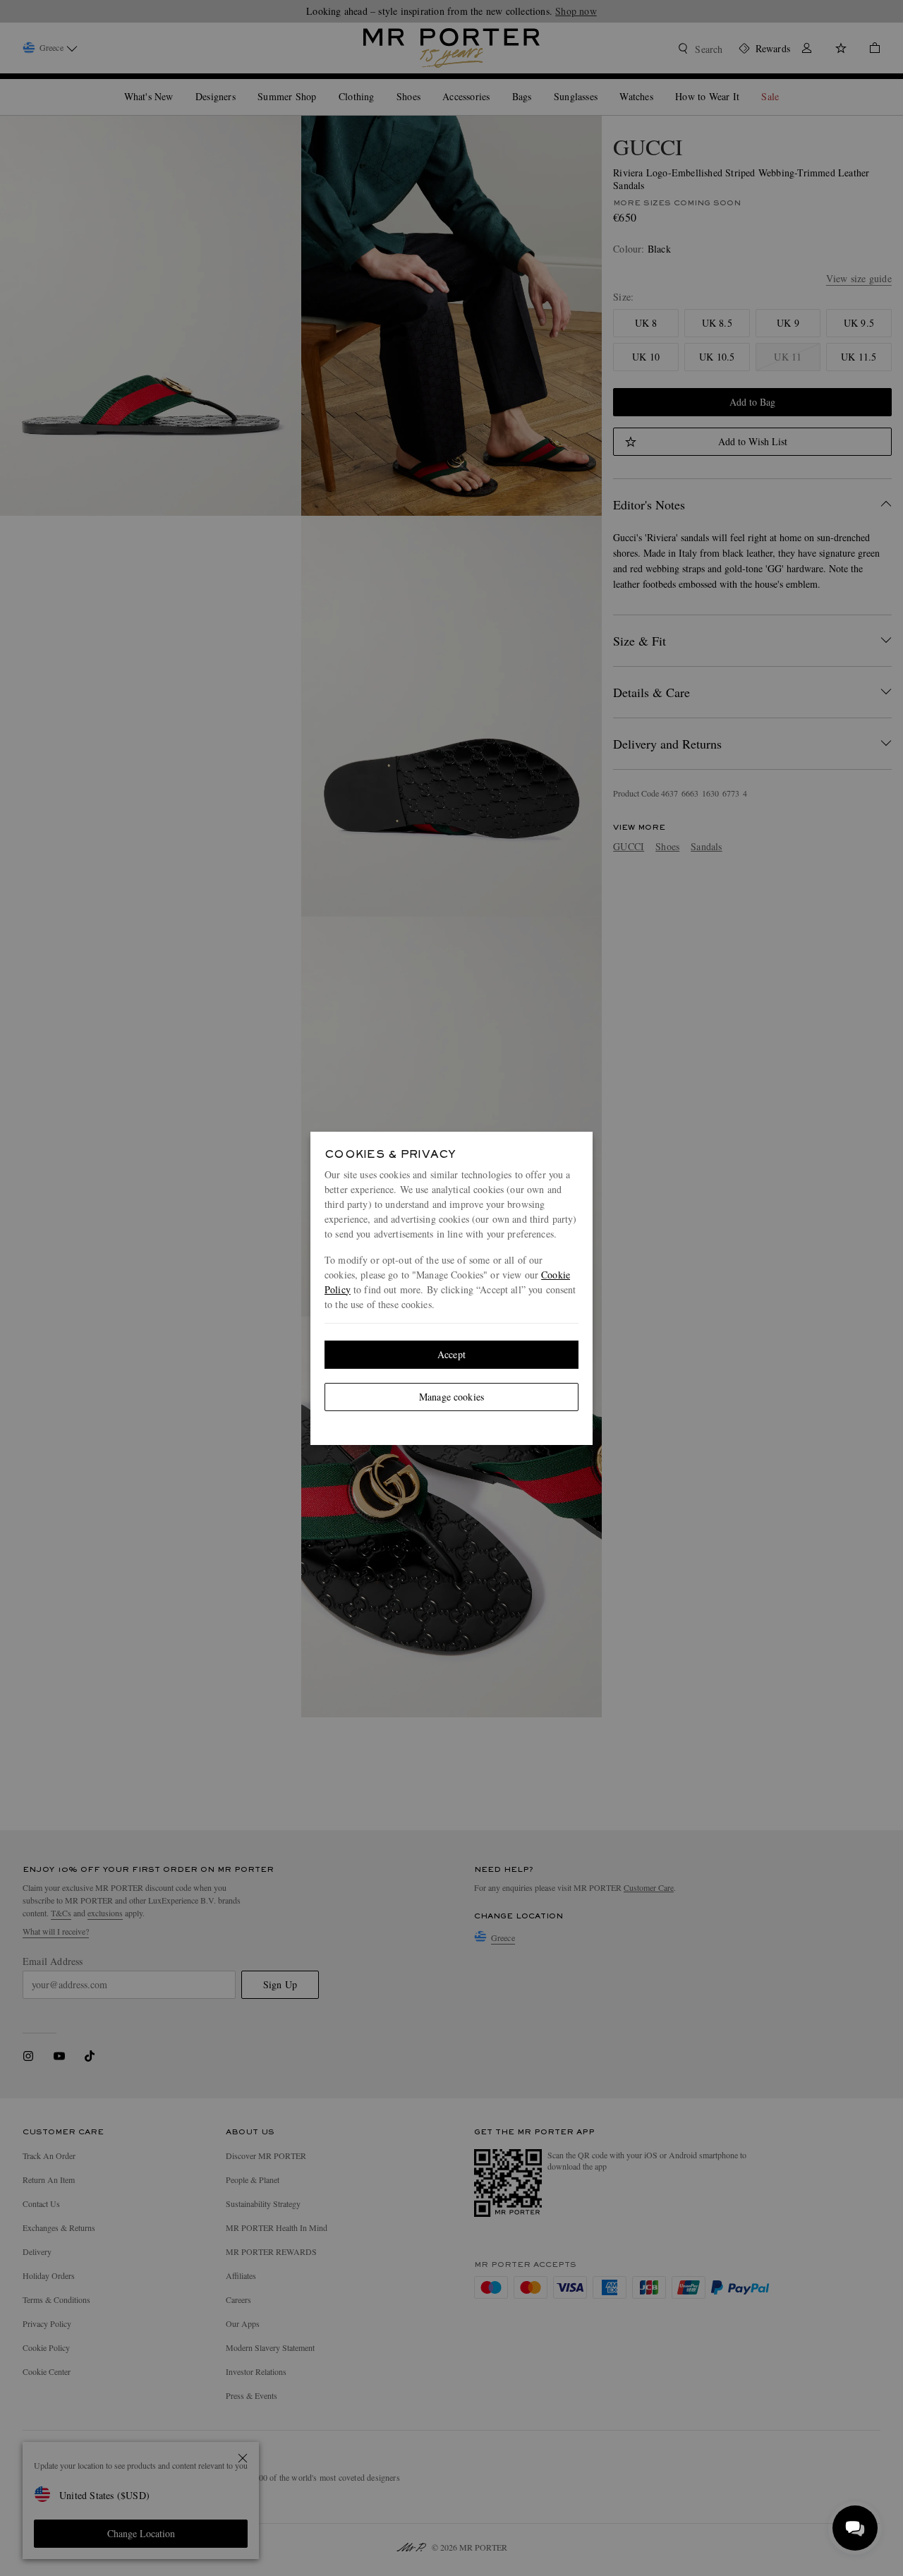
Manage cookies (451, 1397)
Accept (451, 1354)
